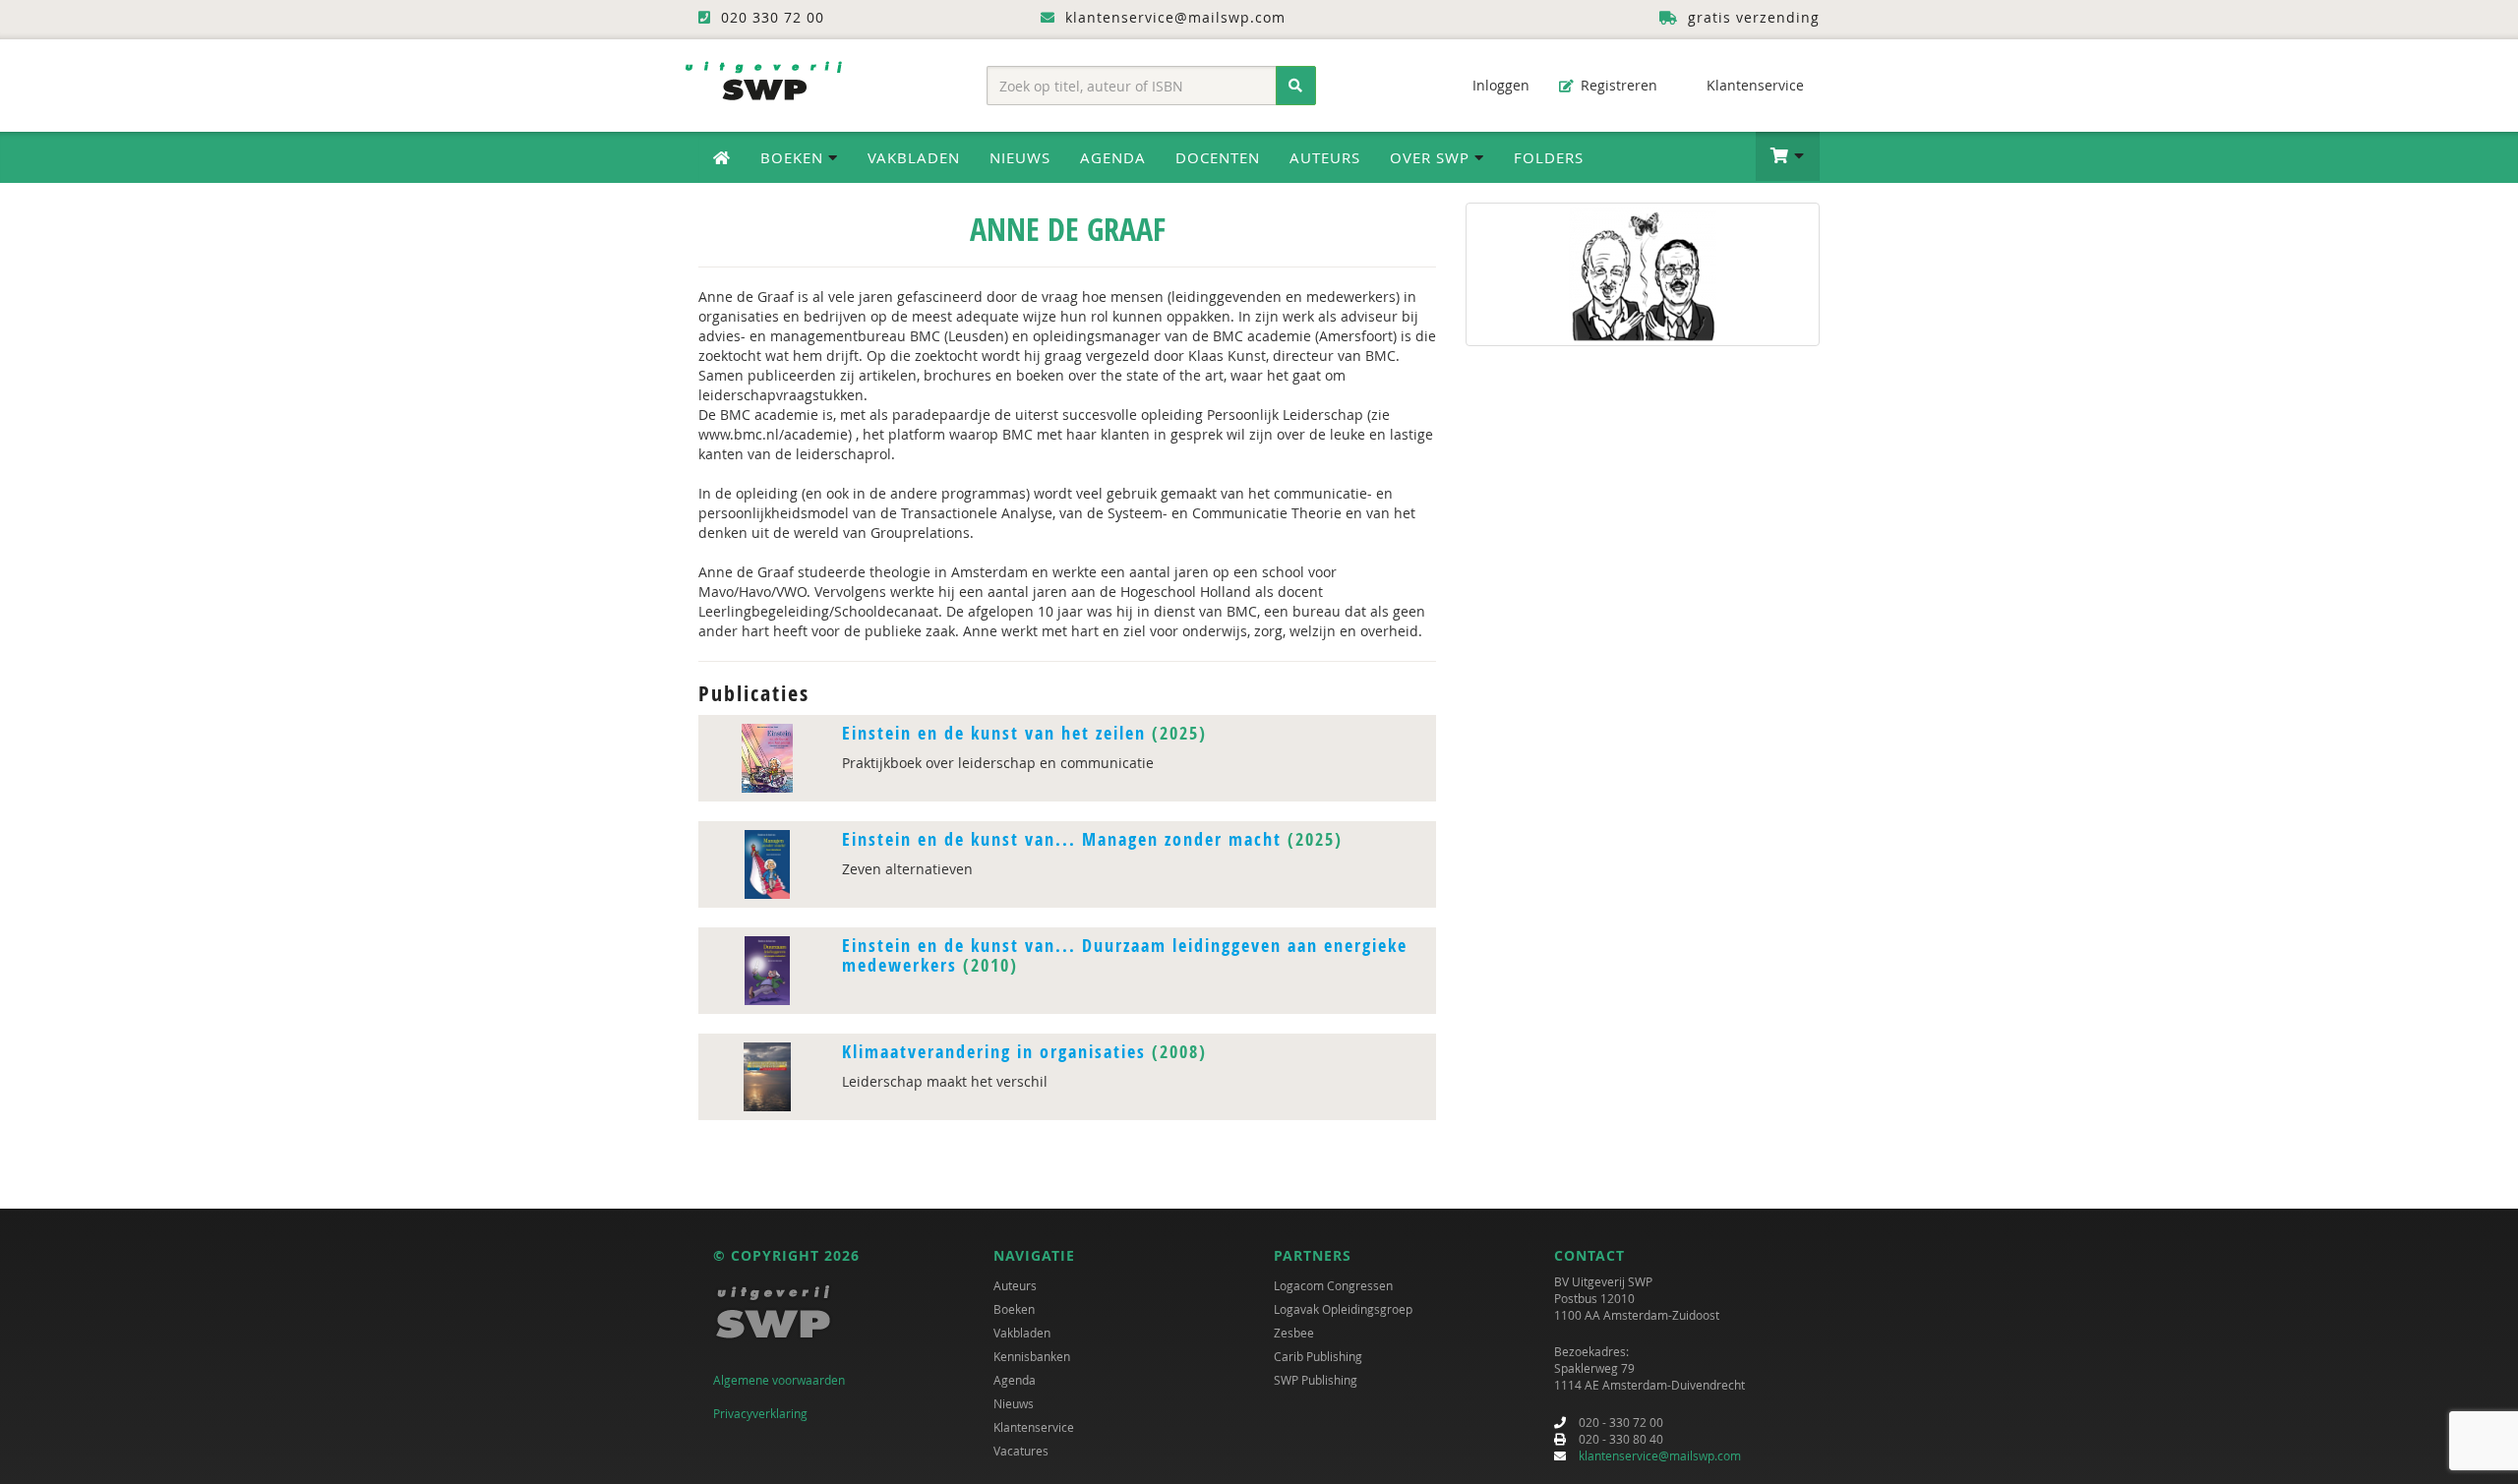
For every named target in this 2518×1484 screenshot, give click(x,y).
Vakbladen (914, 157)
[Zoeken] (1296, 86)
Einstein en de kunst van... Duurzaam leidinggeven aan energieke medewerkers (1125, 955)
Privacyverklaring (760, 1413)
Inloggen (1499, 85)
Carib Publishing (1318, 1356)
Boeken (1014, 1309)
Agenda (1113, 157)
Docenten (1218, 157)
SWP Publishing (1316, 1380)
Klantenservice (1753, 85)
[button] (1788, 156)
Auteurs (1325, 157)
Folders (1549, 157)
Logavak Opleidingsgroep (1343, 1309)
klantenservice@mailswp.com (1660, 1455)
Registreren (1617, 85)
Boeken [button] (794, 157)
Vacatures (1021, 1451)
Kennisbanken (1032, 1356)
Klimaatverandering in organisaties (994, 1052)
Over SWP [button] (1432, 157)
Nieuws (1020, 157)
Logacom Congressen (1333, 1285)
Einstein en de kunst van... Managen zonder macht (1062, 839)
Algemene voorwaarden (779, 1380)
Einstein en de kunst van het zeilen (994, 733)
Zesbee (1294, 1333)
